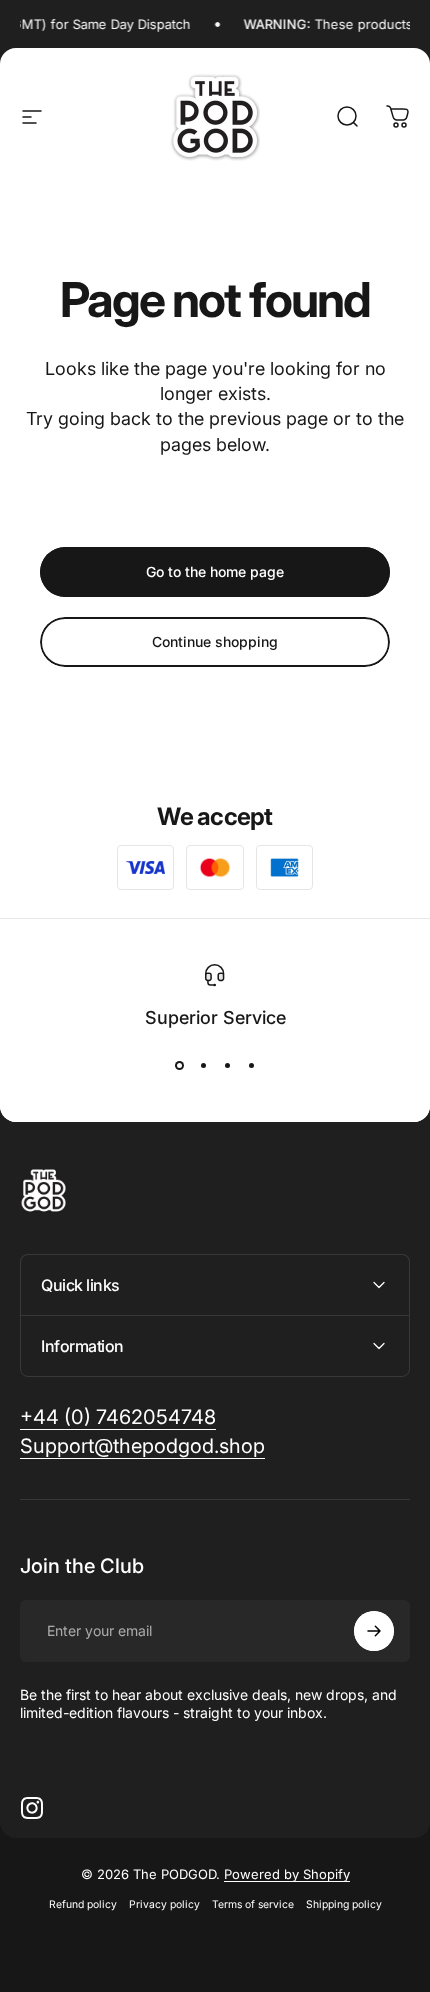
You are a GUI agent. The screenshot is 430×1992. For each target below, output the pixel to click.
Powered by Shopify (287, 1874)
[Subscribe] (374, 1631)
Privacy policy (164, 1904)
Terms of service (253, 1904)
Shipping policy (344, 1904)
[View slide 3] (227, 1065)
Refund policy (83, 1904)
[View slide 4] (251, 1065)
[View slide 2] (203, 1065)
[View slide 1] (179, 1065)
